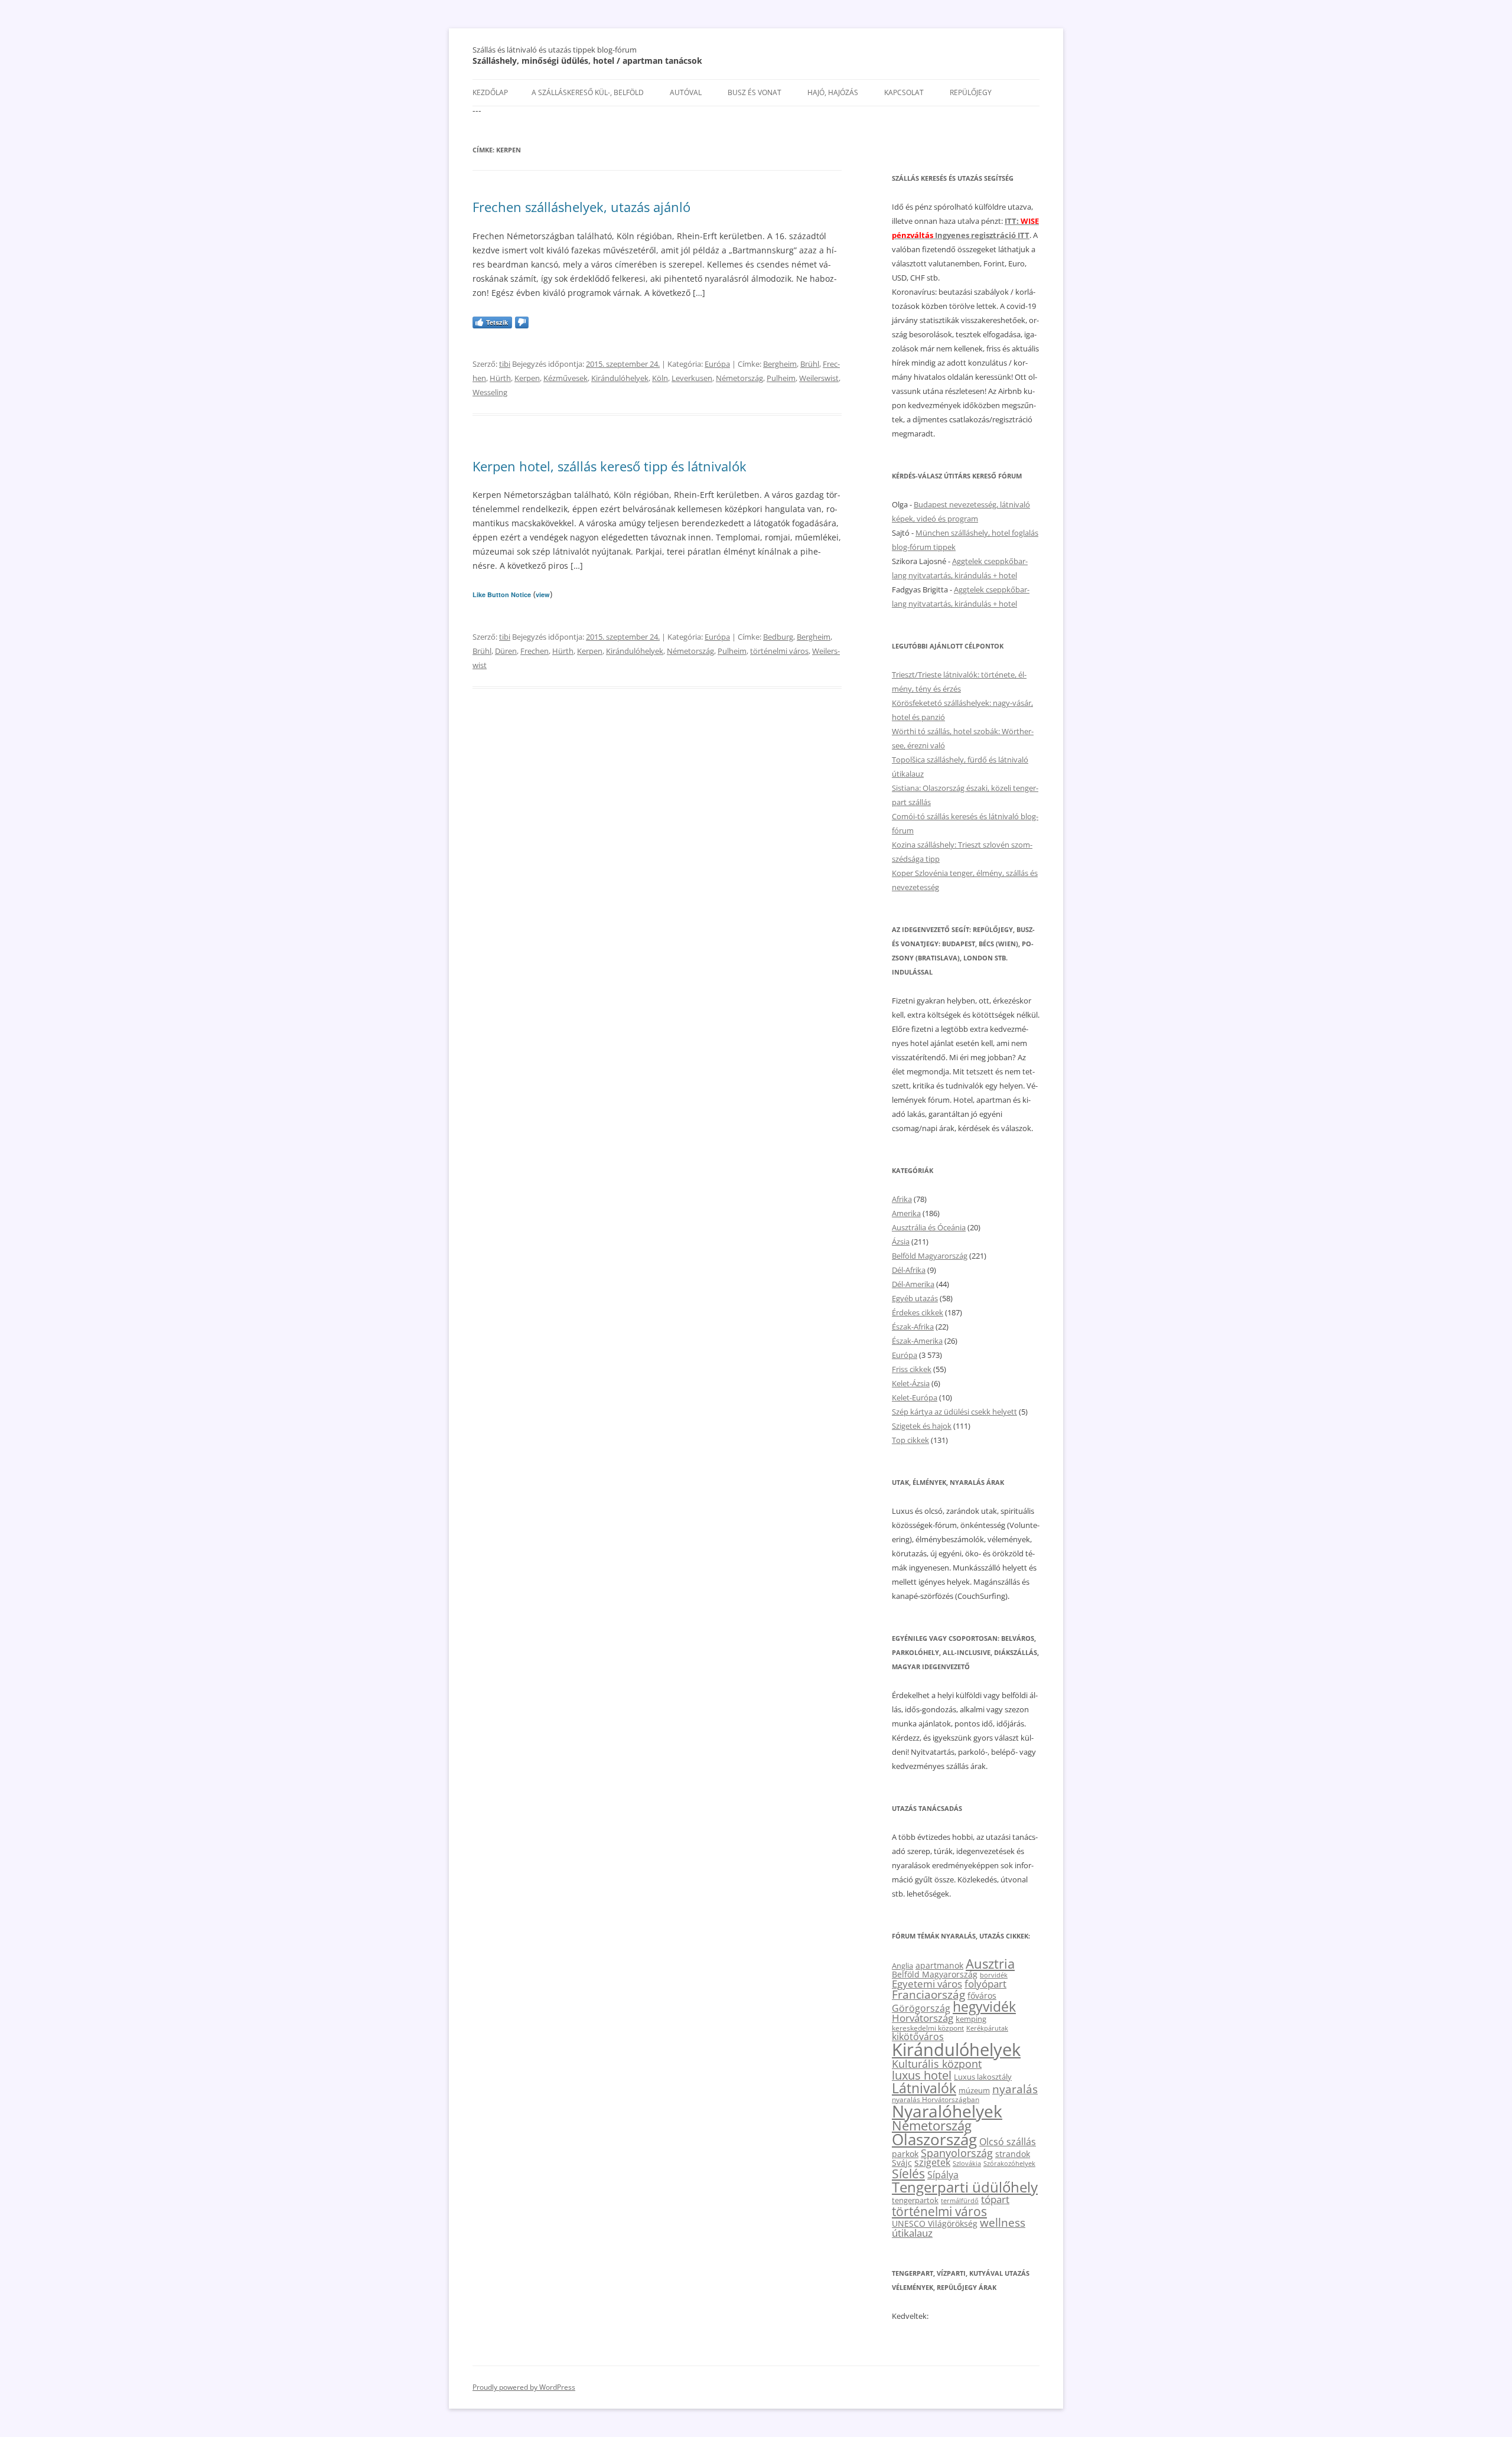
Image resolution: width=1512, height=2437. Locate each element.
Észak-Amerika (917, 1341)
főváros (982, 1995)
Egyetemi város (927, 1983)
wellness (1003, 2223)
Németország (739, 378)
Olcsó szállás (1008, 2142)
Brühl (810, 364)
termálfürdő (960, 2200)
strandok (1013, 2154)
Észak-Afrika (913, 1327)
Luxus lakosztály (983, 2077)
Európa (717, 364)
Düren (506, 651)
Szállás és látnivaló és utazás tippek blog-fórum (555, 50)
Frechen (535, 651)
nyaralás (1015, 2089)
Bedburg (778, 637)
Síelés (908, 2174)
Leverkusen (692, 378)
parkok (905, 2154)
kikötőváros (918, 2037)
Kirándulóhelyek (620, 378)
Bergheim (780, 364)
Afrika (902, 1199)
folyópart (985, 1984)
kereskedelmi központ (928, 2028)
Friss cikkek (912, 1369)
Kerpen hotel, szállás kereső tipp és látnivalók (610, 466)
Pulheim (781, 378)
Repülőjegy (971, 92)
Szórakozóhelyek (1009, 2164)
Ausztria (990, 1964)
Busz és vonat (755, 92)
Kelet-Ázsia (911, 1383)
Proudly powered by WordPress (524, 2387)
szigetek (932, 2162)
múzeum (974, 2090)
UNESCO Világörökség (935, 2223)
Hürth (500, 378)
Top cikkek (910, 1440)
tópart (995, 2199)
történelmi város (779, 651)
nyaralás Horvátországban (936, 2099)
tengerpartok (915, 2200)
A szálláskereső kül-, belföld (588, 92)
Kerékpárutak (987, 2028)
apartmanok (939, 1965)
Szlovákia (967, 2163)
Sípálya (943, 2175)
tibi (505, 364)
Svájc (902, 2163)
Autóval (686, 92)
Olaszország (934, 2139)
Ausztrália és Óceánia (929, 1227)
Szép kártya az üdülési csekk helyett (954, 1412)
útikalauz (912, 2233)
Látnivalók (924, 2088)
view (543, 594)
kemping (971, 2019)
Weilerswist (819, 378)
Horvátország (923, 2018)
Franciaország (928, 1995)
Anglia (902, 1966)
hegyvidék (984, 2007)
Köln (660, 378)
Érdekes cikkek (918, 1312)
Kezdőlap (490, 92)
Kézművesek (566, 378)
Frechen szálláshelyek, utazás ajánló (581, 207)
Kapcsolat (904, 92)
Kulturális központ (937, 2063)
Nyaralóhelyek (947, 2111)
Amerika (906, 1213)
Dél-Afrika (909, 1270)
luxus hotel (922, 2075)
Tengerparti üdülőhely (965, 2187)
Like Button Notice (502, 594)
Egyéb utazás (915, 1298)
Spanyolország (957, 2153)
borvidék (994, 1975)
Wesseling (490, 392)
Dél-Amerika (913, 1284)
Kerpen (527, 378)
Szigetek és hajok (922, 1426)
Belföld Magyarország (930, 1256)
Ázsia (901, 1242)
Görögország (921, 2008)
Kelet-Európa (915, 1397)
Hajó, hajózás (833, 92)
